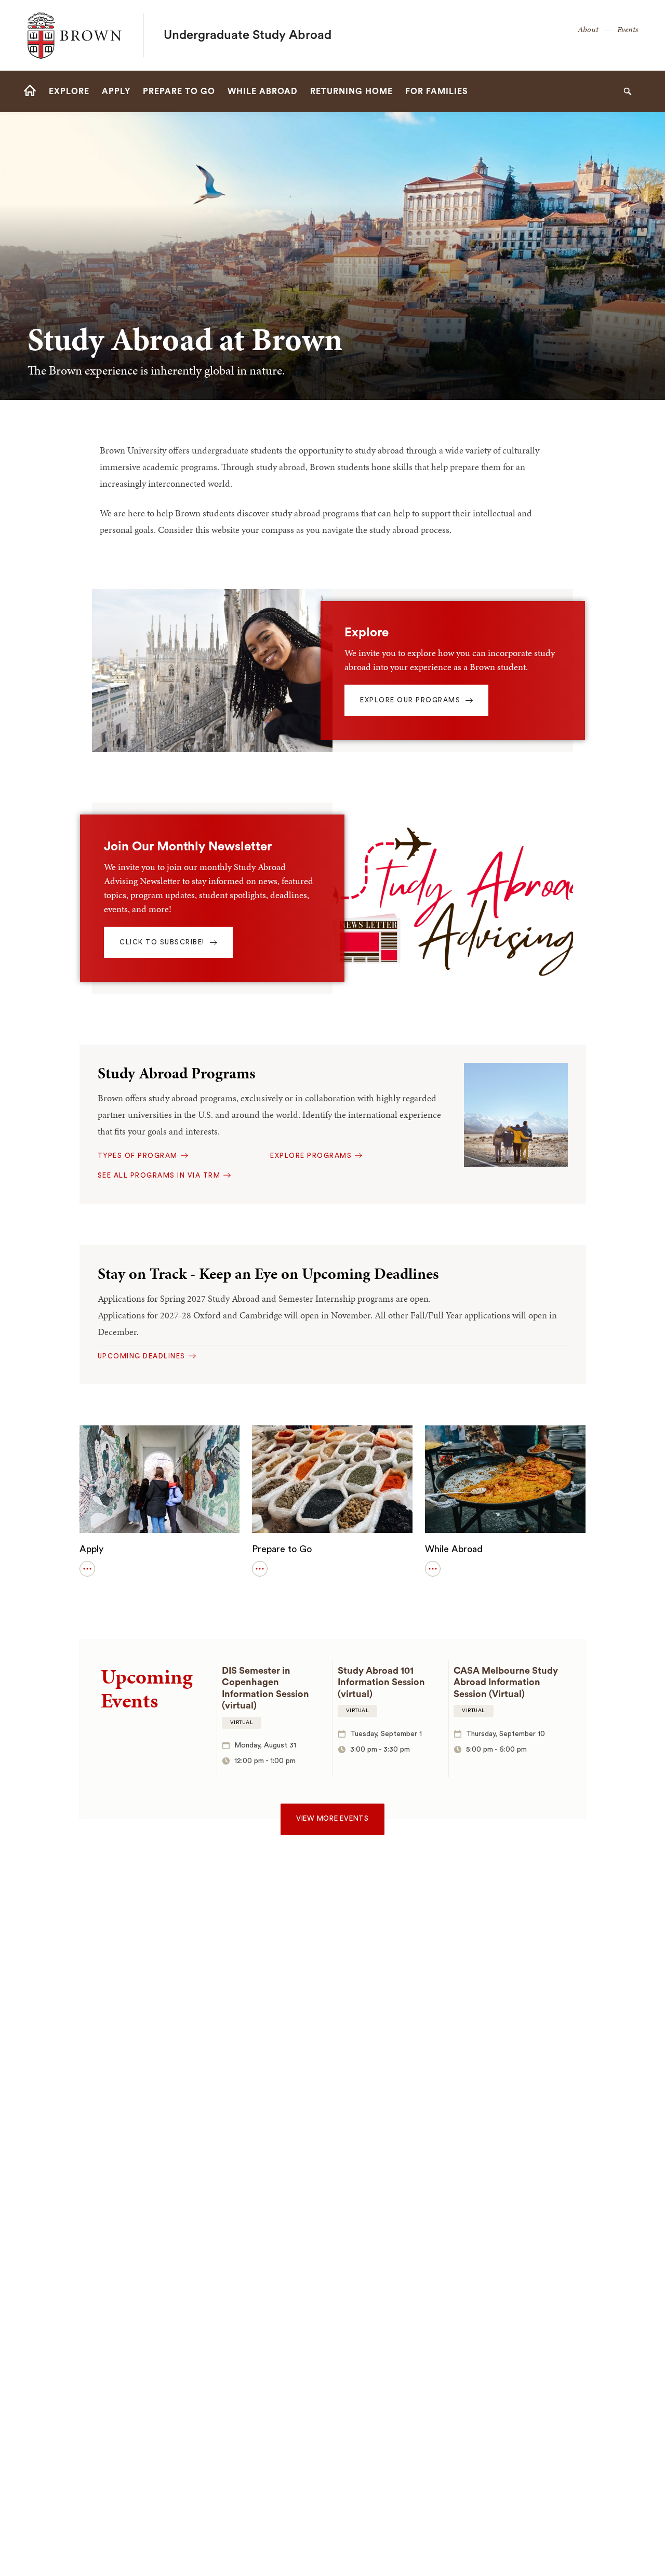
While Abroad (454, 1549)
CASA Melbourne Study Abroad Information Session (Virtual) (506, 1682)
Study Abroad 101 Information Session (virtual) (381, 1682)
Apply (91, 1549)
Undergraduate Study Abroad (248, 35)
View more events (332, 1819)
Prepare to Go (282, 1549)
